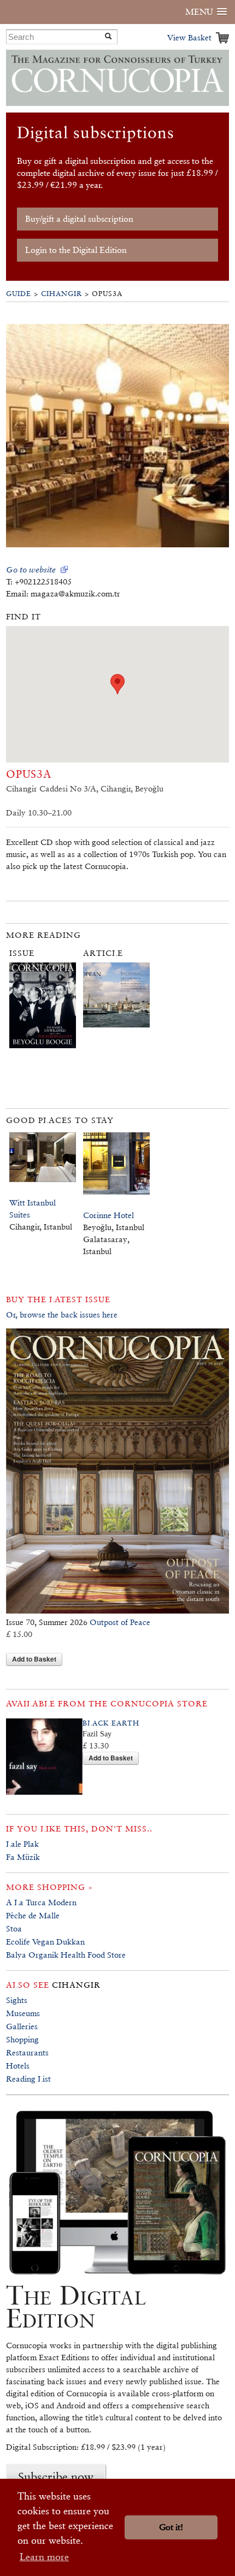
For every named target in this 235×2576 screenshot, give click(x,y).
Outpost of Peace (120, 1622)
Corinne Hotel (108, 1215)
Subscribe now (56, 2477)
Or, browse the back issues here (62, 1314)
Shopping (22, 2039)
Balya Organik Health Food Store (66, 1955)
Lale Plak (22, 1844)
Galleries (22, 2026)
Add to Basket (34, 1659)
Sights (17, 2000)
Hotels (18, 2066)
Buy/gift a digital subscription (79, 219)
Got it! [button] (171, 2527)
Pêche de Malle (33, 1915)
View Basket (189, 37)
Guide (19, 294)
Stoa (14, 1928)
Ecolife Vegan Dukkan (45, 1942)
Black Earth (111, 1723)
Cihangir (61, 294)
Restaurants (27, 2052)
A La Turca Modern (41, 1902)
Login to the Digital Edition (76, 250)
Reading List (28, 2079)
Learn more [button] (44, 2557)
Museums (23, 2013)
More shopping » (49, 1887)
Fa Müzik (23, 1857)
